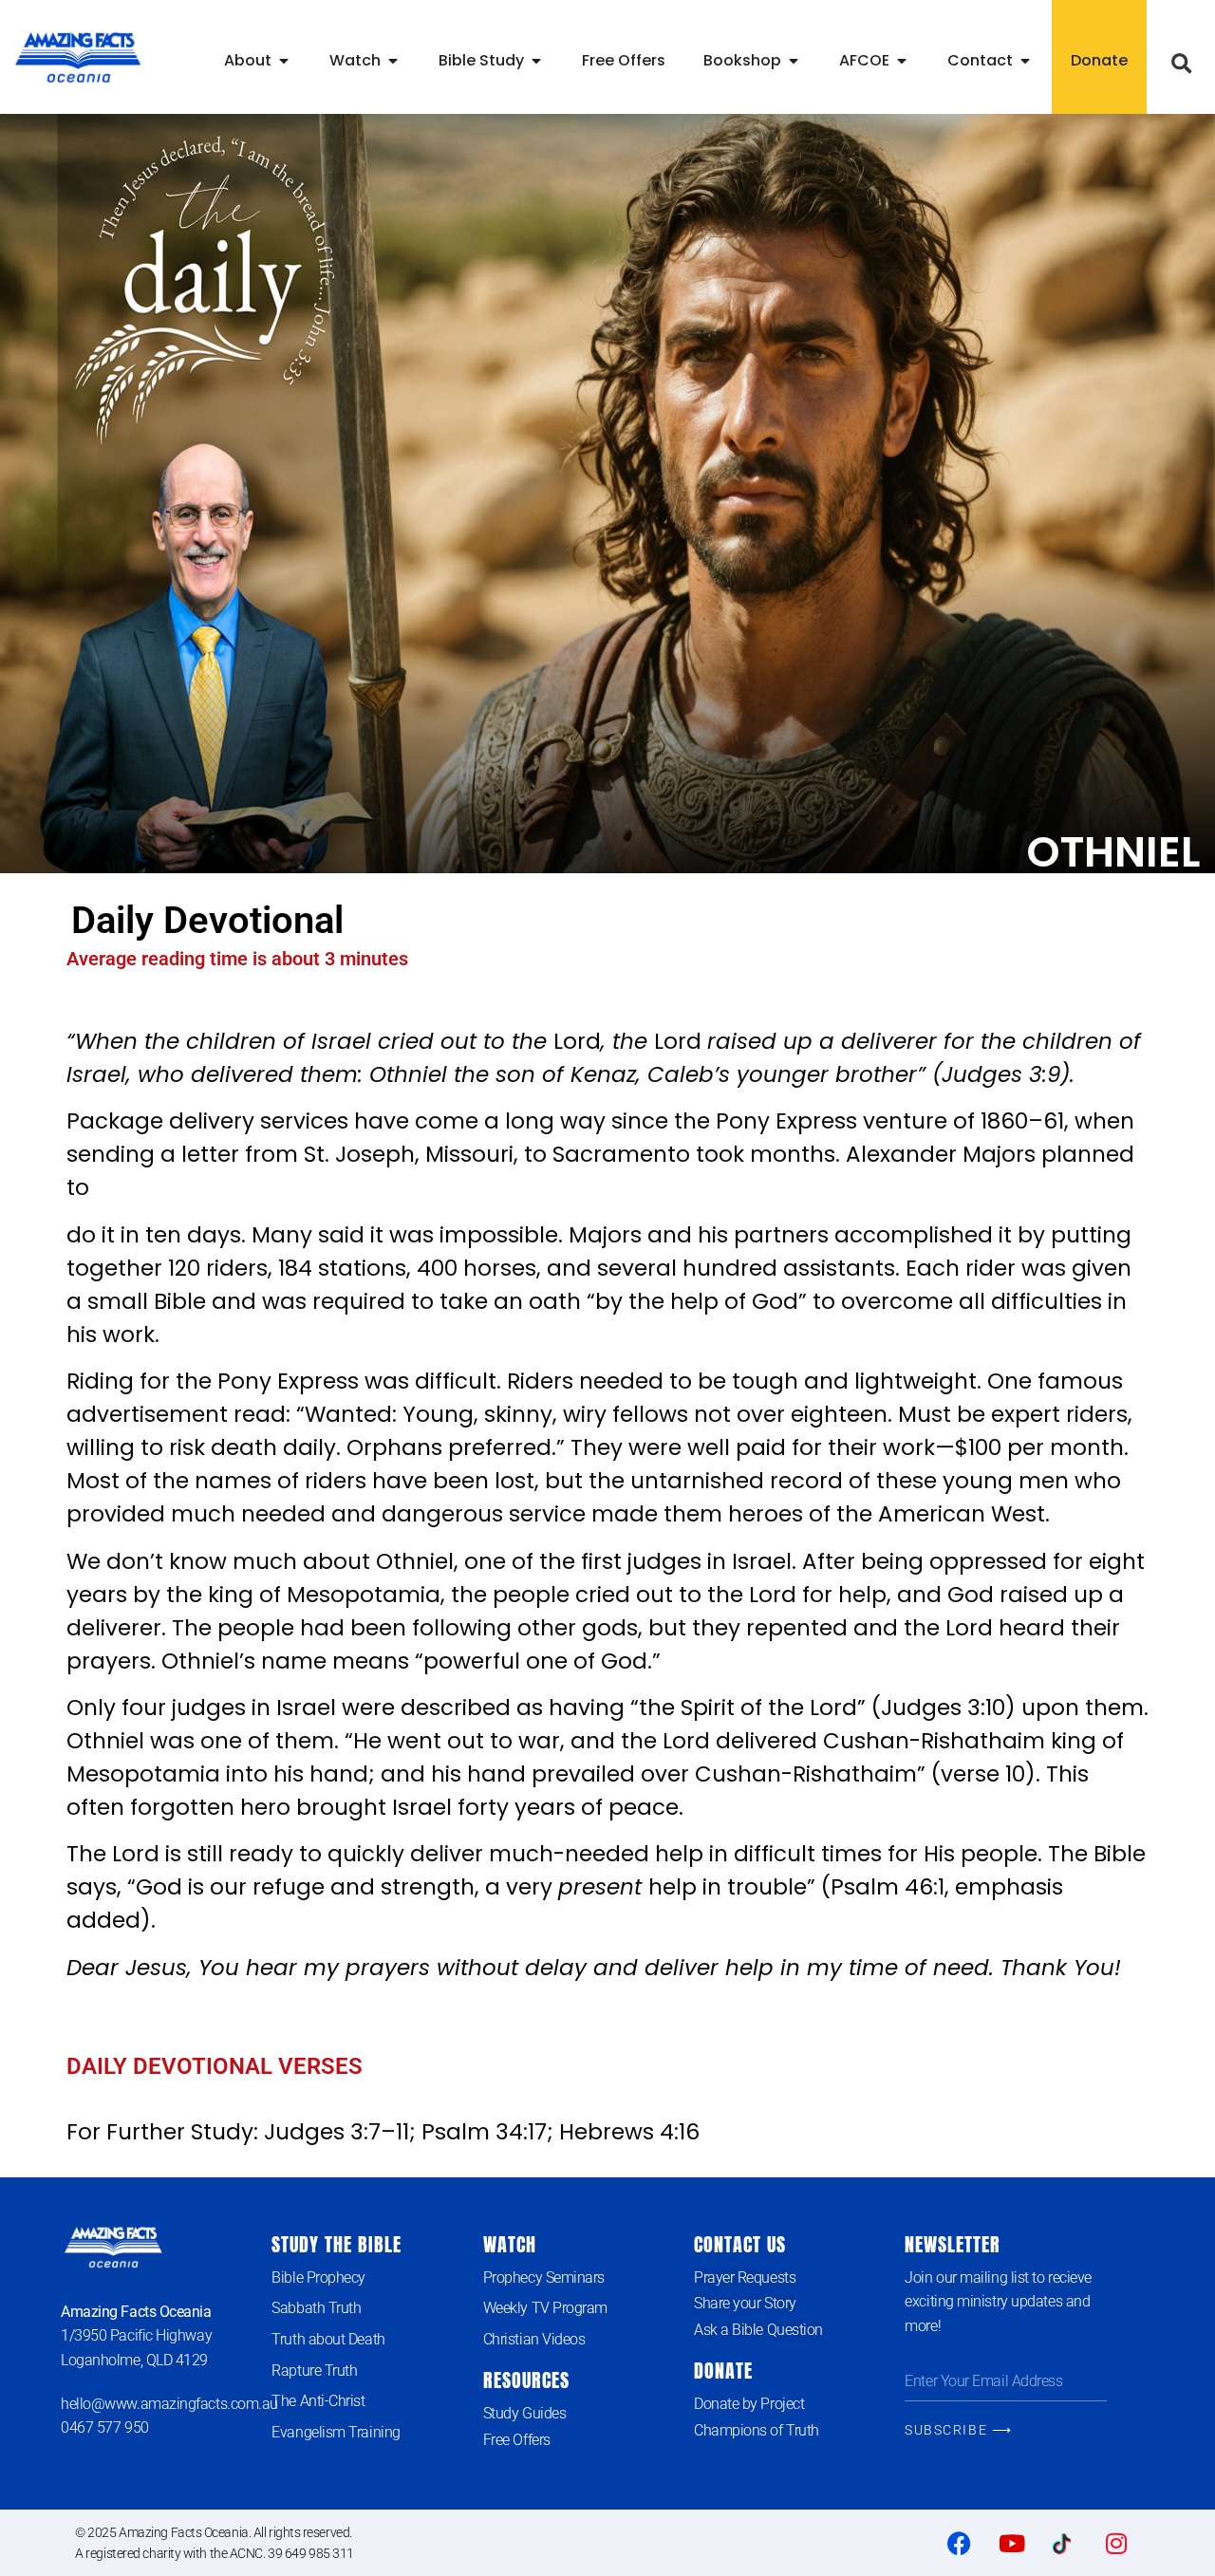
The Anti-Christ (318, 2401)
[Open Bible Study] (536, 61)
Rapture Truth (314, 2371)
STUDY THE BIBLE (336, 2244)
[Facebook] (960, 2543)
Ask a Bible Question (758, 2330)
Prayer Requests (745, 2277)
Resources (526, 2380)
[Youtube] (1012, 2543)
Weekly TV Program (545, 2308)
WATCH (510, 2244)
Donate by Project (749, 2404)
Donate (723, 2371)
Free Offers (517, 2440)
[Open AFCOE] (902, 61)
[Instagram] (1116, 2543)
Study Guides (525, 2413)
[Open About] (284, 61)
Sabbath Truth (316, 2308)
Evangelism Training (336, 2432)
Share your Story (745, 2303)
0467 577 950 (105, 2427)
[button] (1181, 65)
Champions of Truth (757, 2430)
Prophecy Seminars (544, 2277)
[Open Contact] (1025, 61)
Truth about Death (328, 2339)
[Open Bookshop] (794, 61)
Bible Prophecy (318, 2277)
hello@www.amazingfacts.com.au (169, 2404)
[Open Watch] (393, 61)
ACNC (246, 2553)
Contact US (740, 2244)
